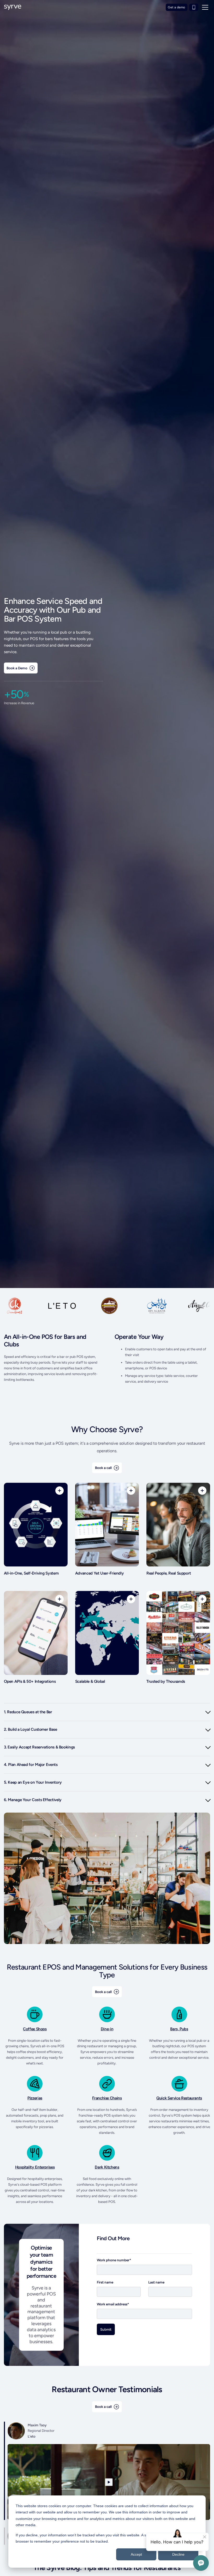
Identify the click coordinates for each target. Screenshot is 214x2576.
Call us (194, 7)
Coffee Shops (35, 2029)
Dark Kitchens (107, 2167)
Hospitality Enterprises (35, 2167)
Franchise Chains (107, 2098)
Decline (178, 2554)
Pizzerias (35, 2098)
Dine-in (107, 2029)
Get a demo (176, 7)
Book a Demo (17, 668)
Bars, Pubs (179, 2029)
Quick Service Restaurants (179, 2098)
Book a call (103, 1468)
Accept (136, 2554)
